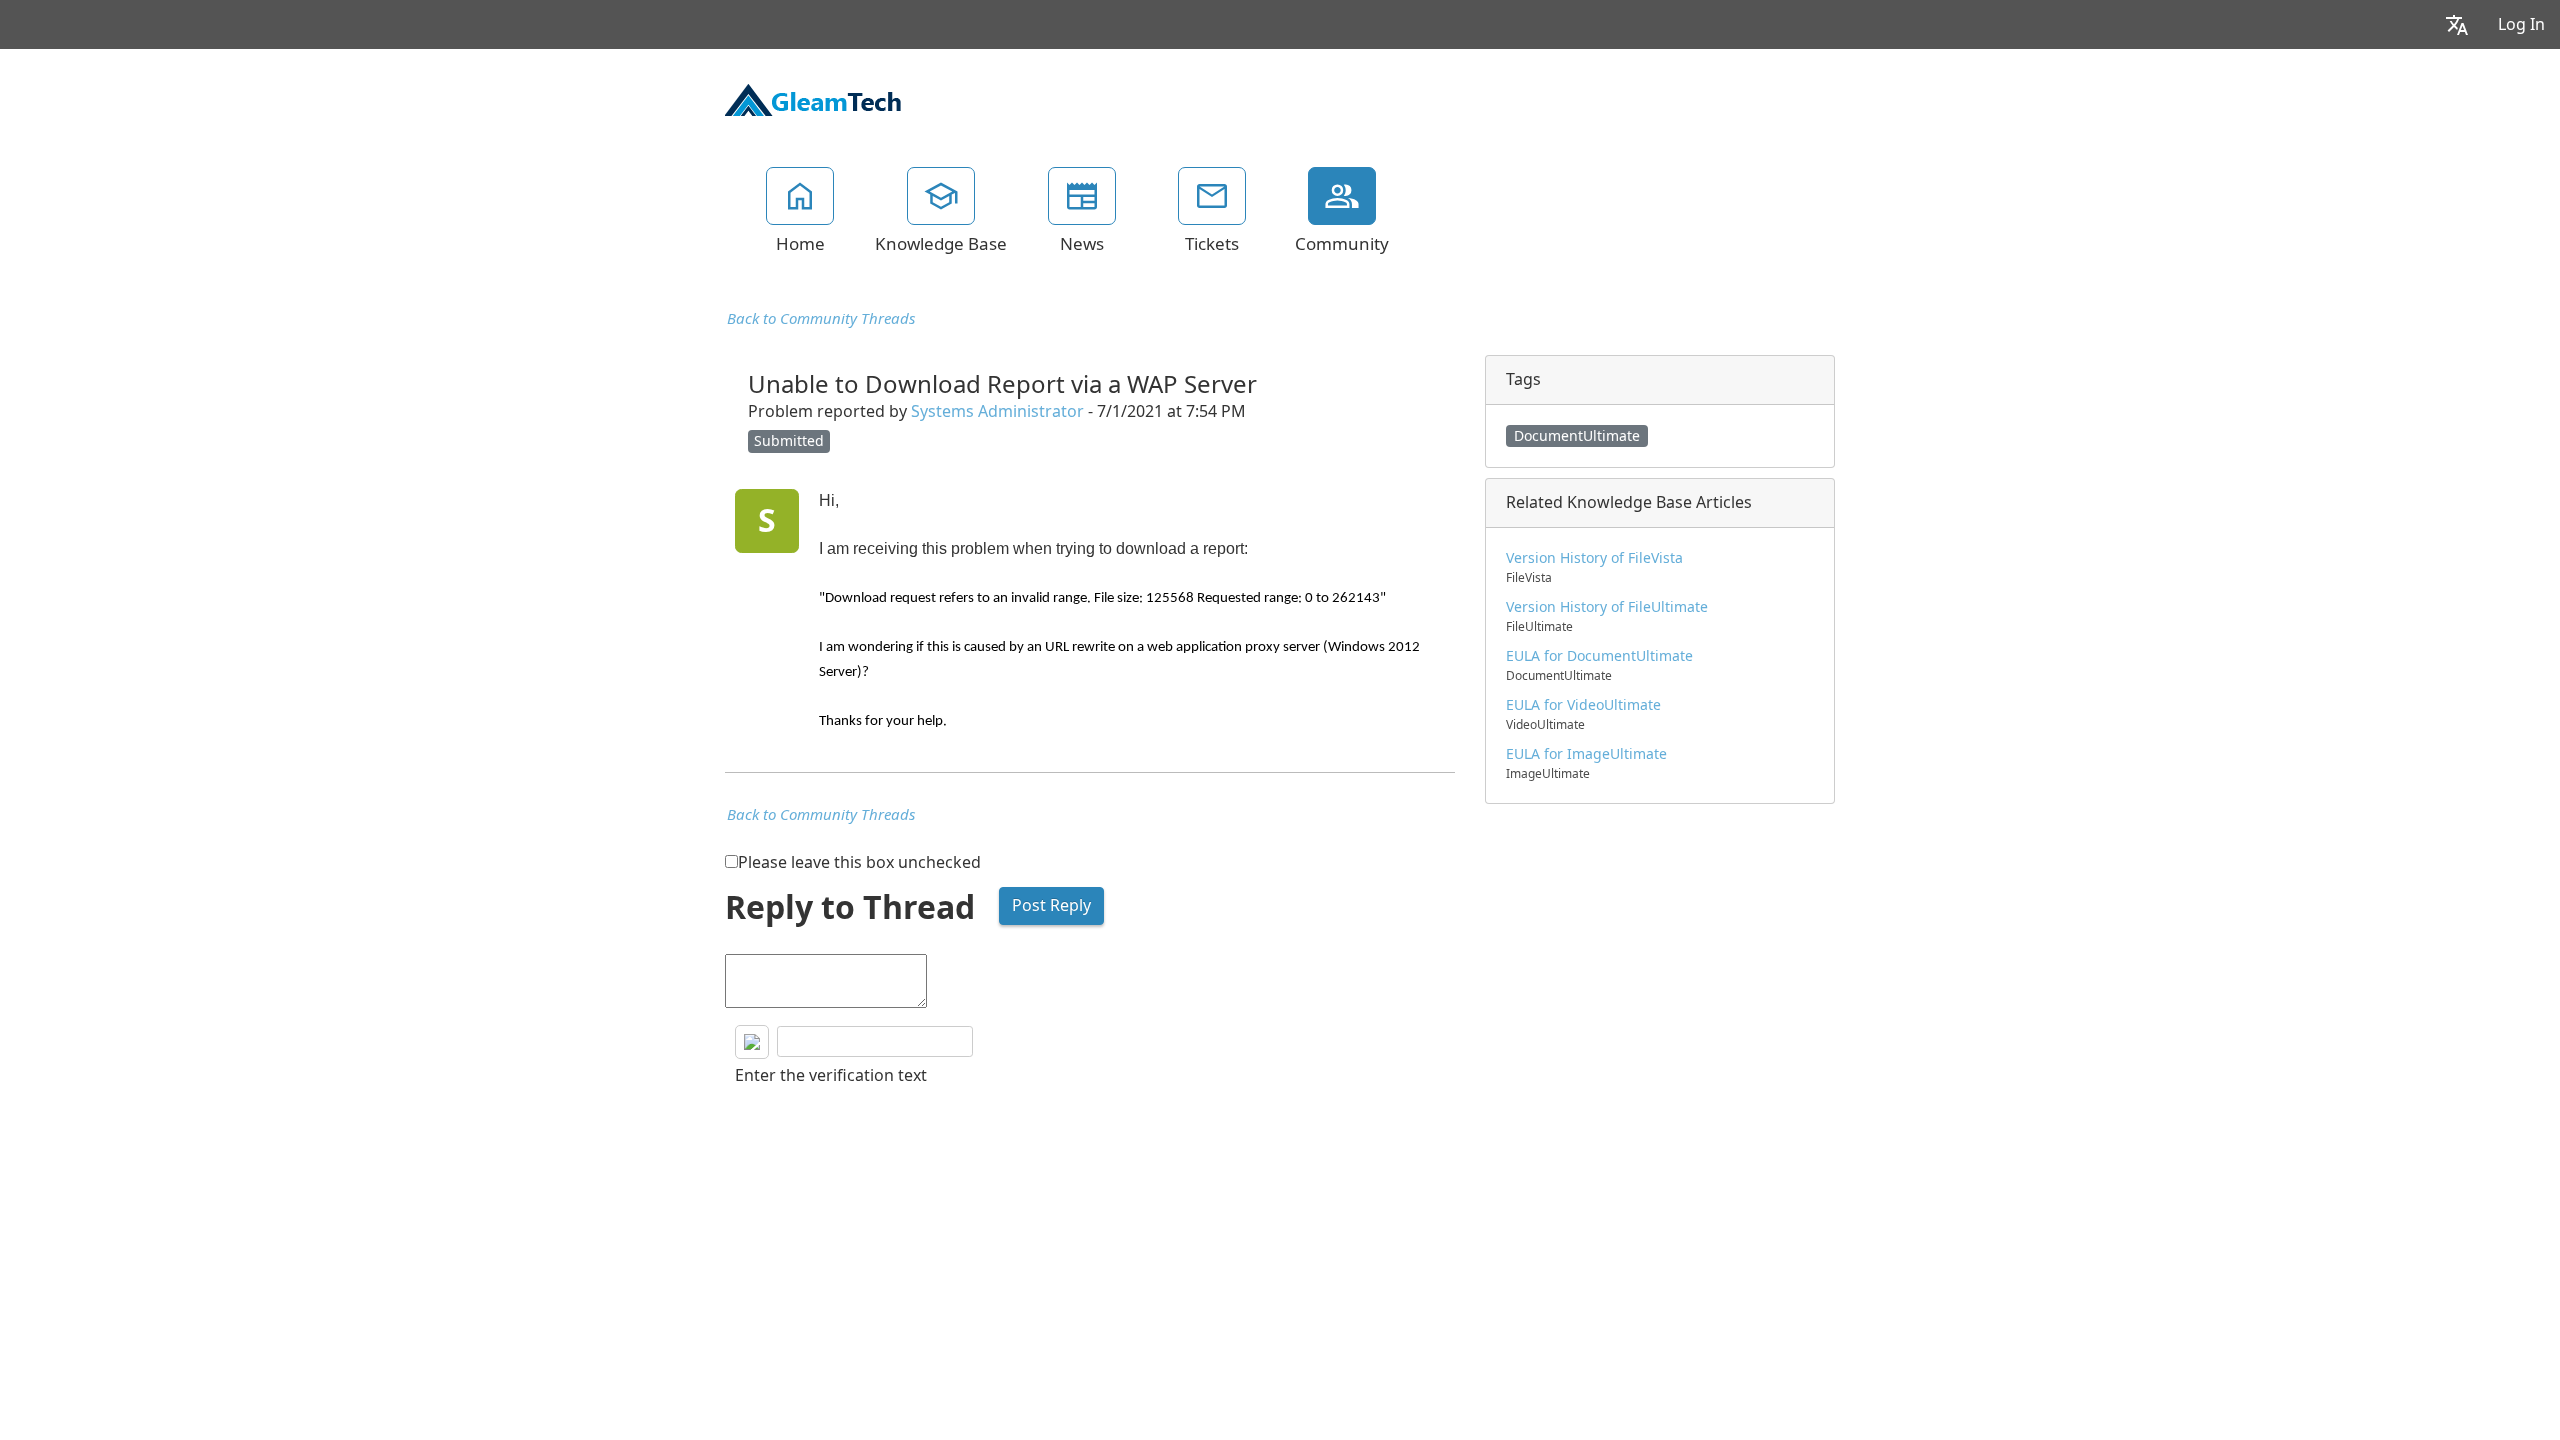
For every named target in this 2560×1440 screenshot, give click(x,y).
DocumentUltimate (1577, 436)
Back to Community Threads (821, 319)
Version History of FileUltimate (1607, 607)
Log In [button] (2521, 24)
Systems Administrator (997, 411)
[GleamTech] (813, 98)
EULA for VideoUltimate (1583, 705)
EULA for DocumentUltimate (1599, 656)
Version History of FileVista (1594, 558)
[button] (2457, 24)
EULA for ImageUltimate (1586, 754)
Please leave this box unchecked (859, 862)
